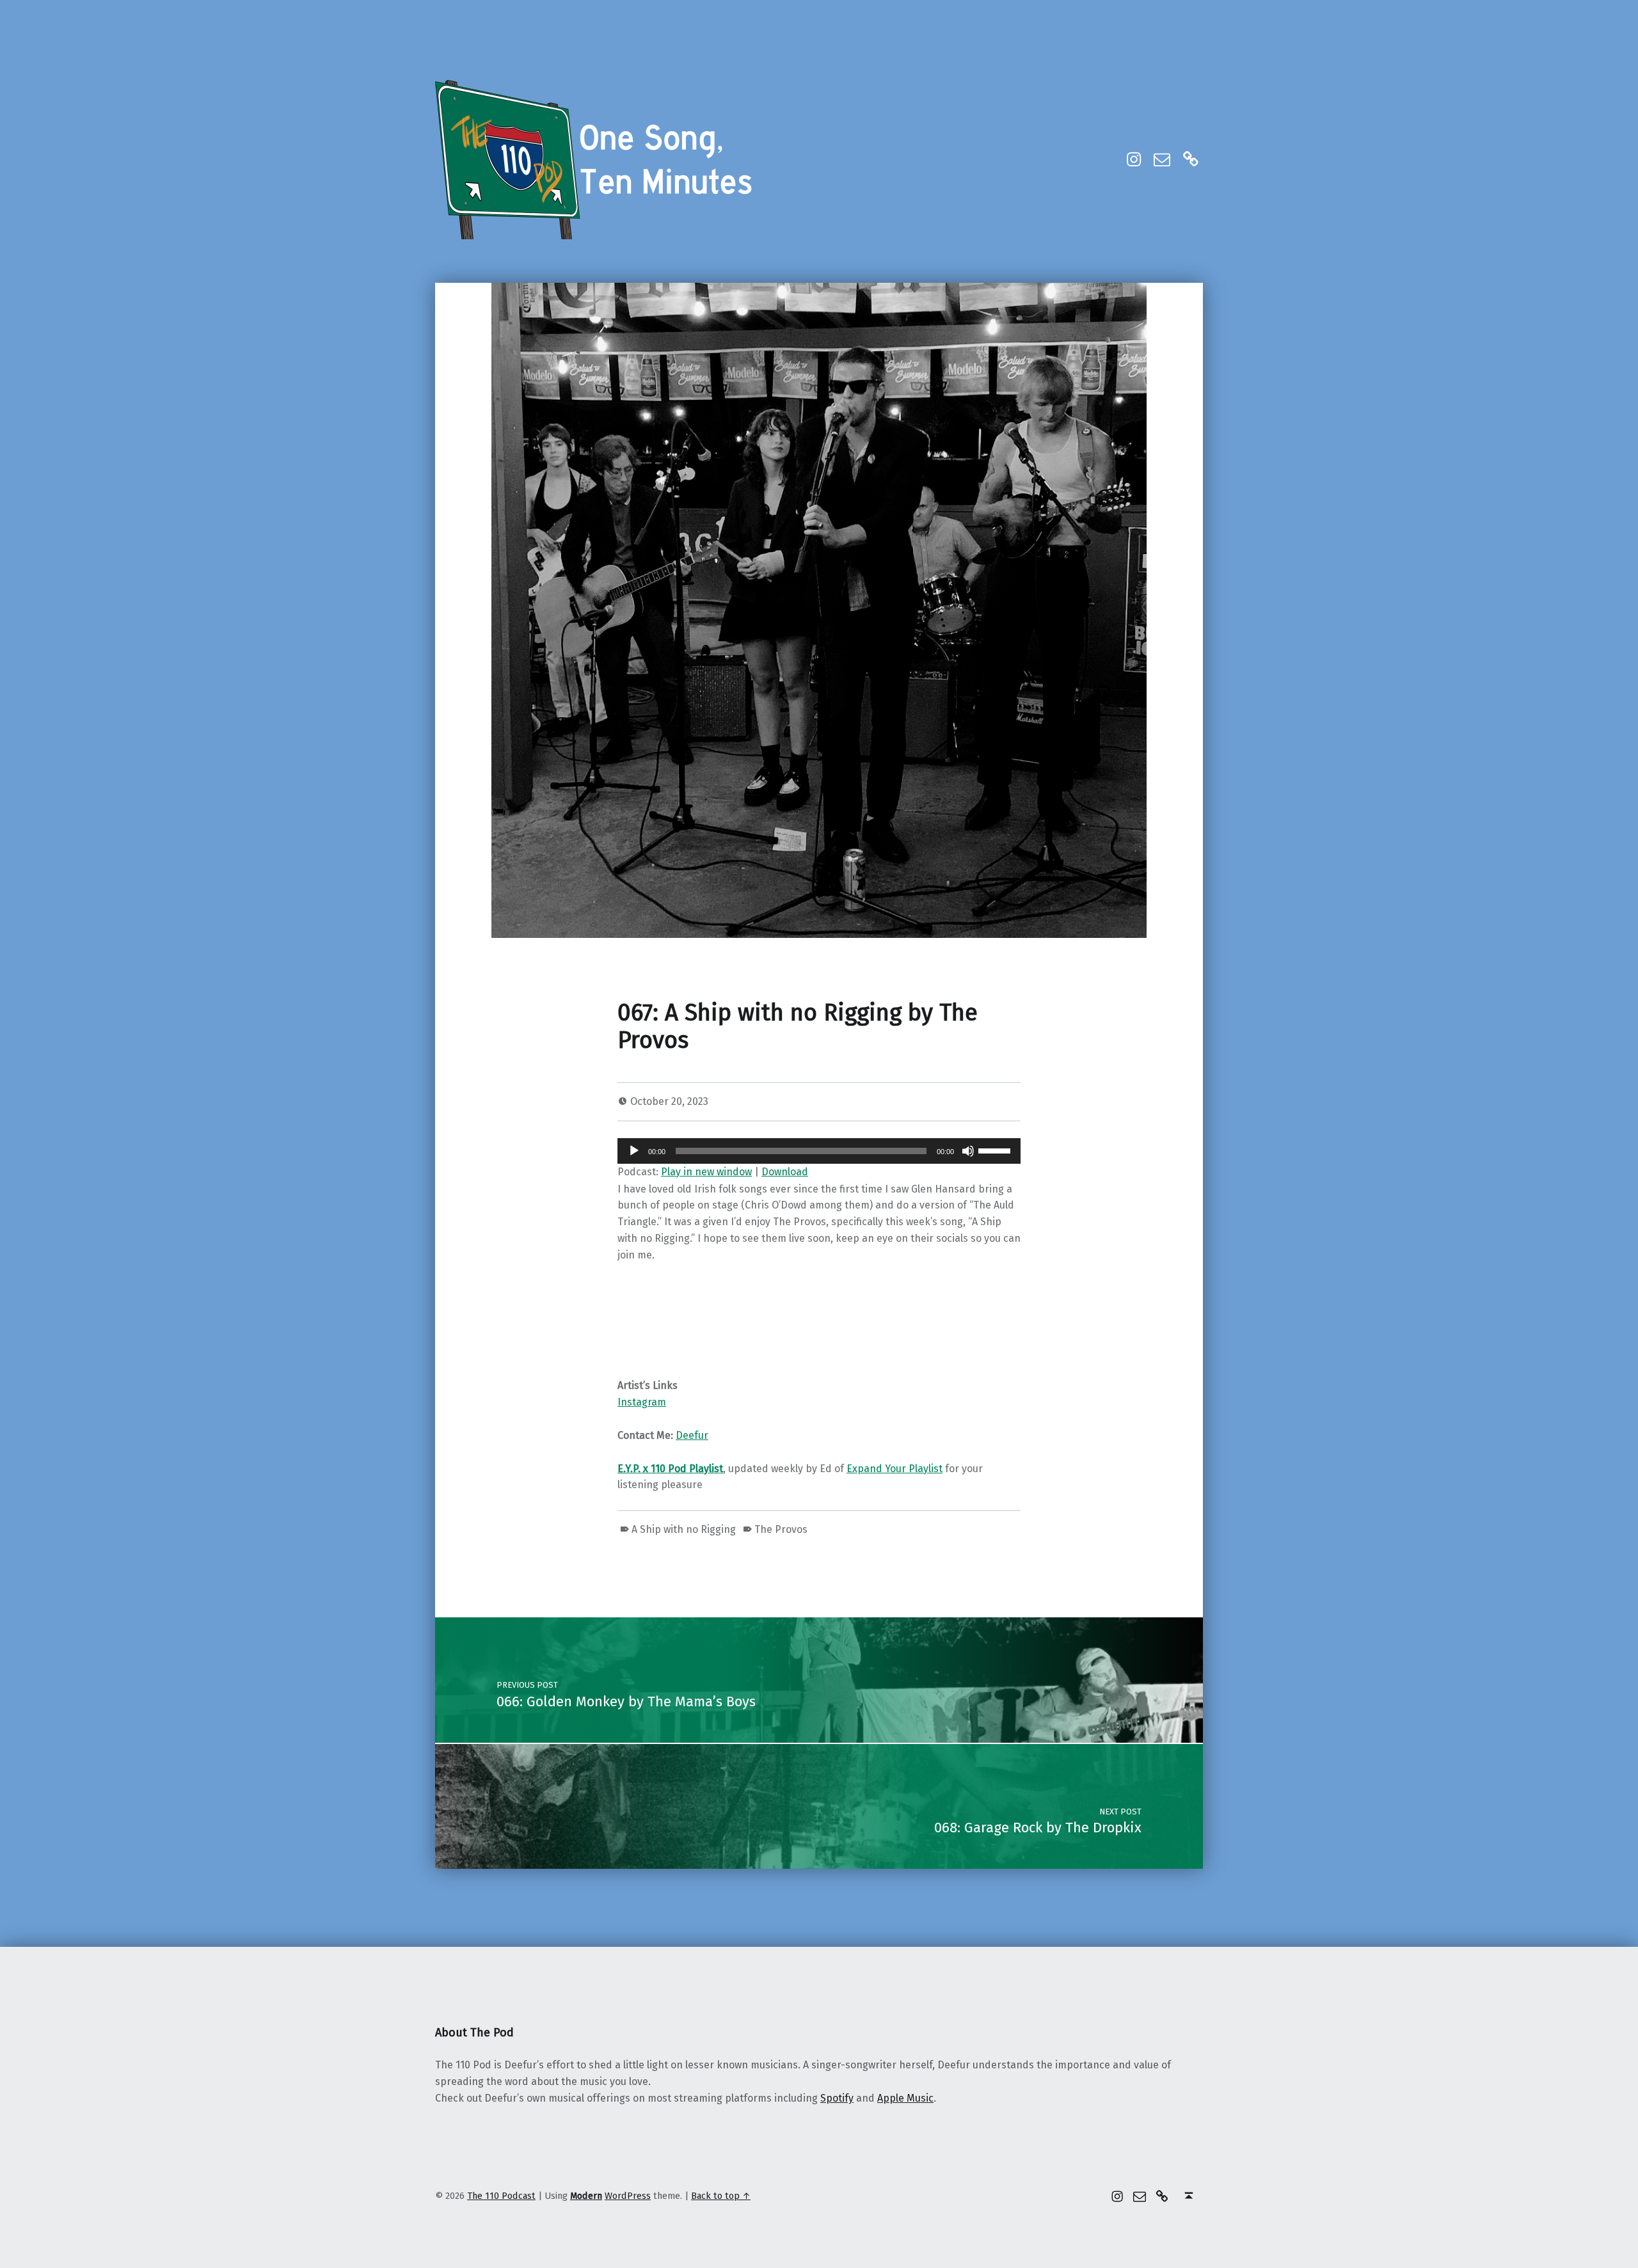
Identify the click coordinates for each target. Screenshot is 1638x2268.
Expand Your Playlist (895, 1469)
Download (785, 1172)
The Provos (781, 1529)
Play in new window (706, 1172)
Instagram (642, 1402)
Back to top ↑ (721, 2196)
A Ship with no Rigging (684, 1529)
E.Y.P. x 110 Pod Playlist (670, 1469)
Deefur (692, 1435)
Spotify (837, 2098)
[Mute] (968, 1151)
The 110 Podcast (501, 2196)
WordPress (628, 2196)
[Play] (634, 1151)
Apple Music (905, 2098)
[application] (819, 1151)
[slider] (996, 1150)
